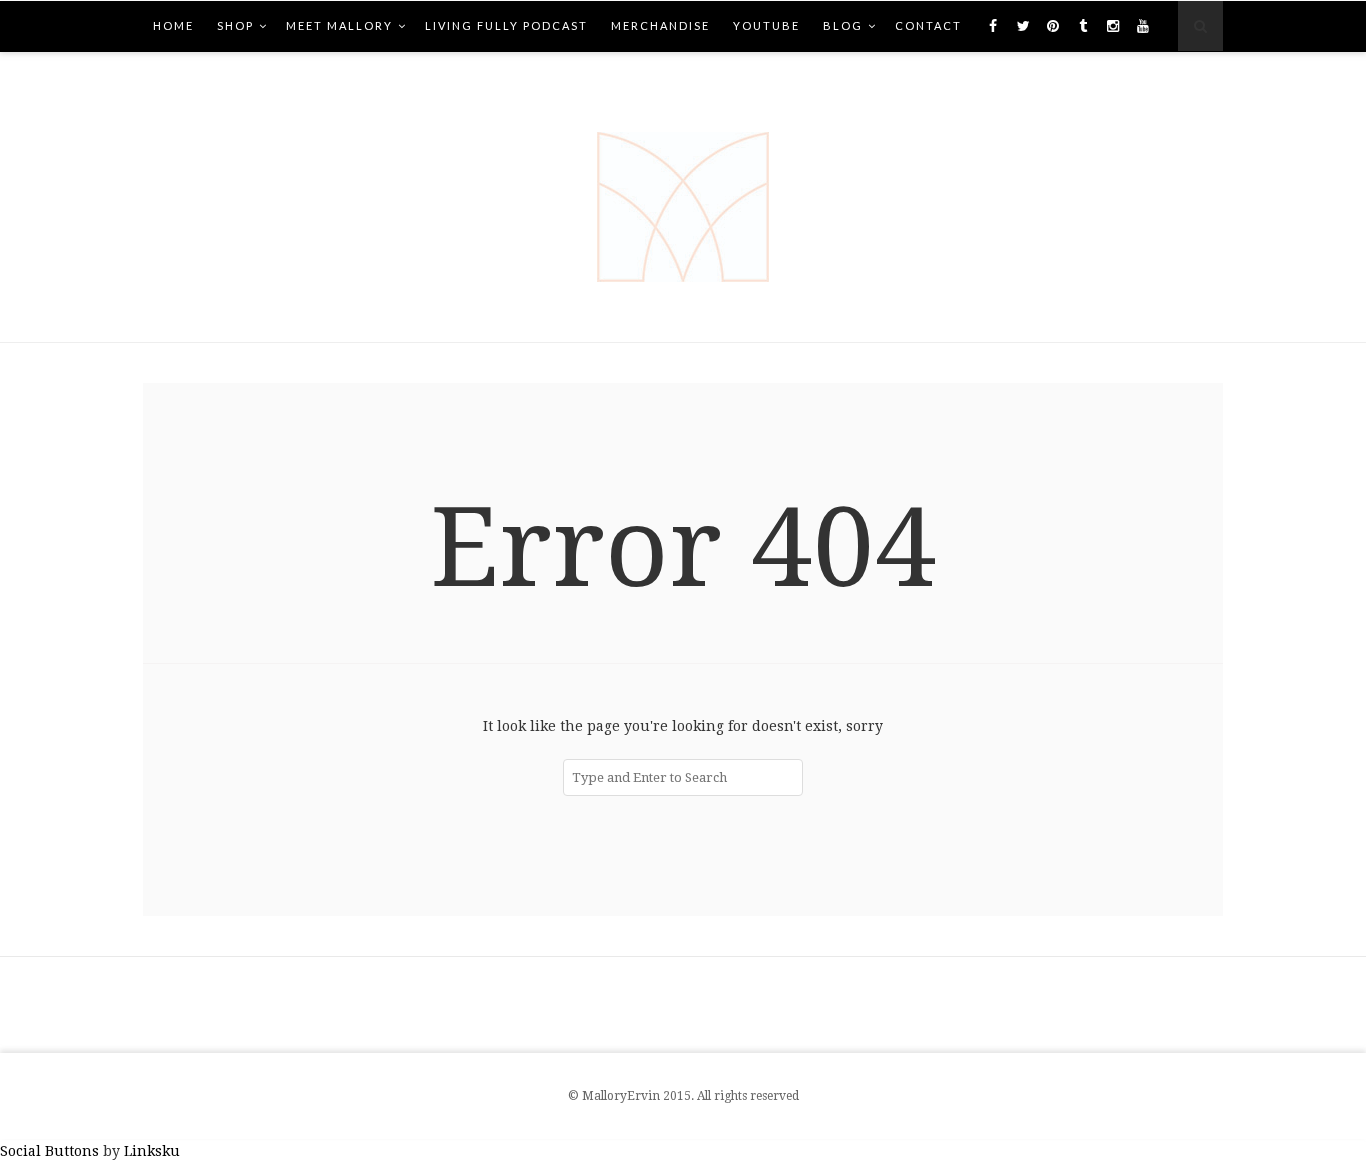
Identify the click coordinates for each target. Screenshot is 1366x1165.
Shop (235, 25)
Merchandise (660, 25)
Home (173, 25)
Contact (928, 25)
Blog (843, 25)
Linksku (152, 1151)
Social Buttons (49, 1151)
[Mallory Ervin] (683, 197)
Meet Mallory (339, 25)
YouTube (766, 25)
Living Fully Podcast (506, 25)
